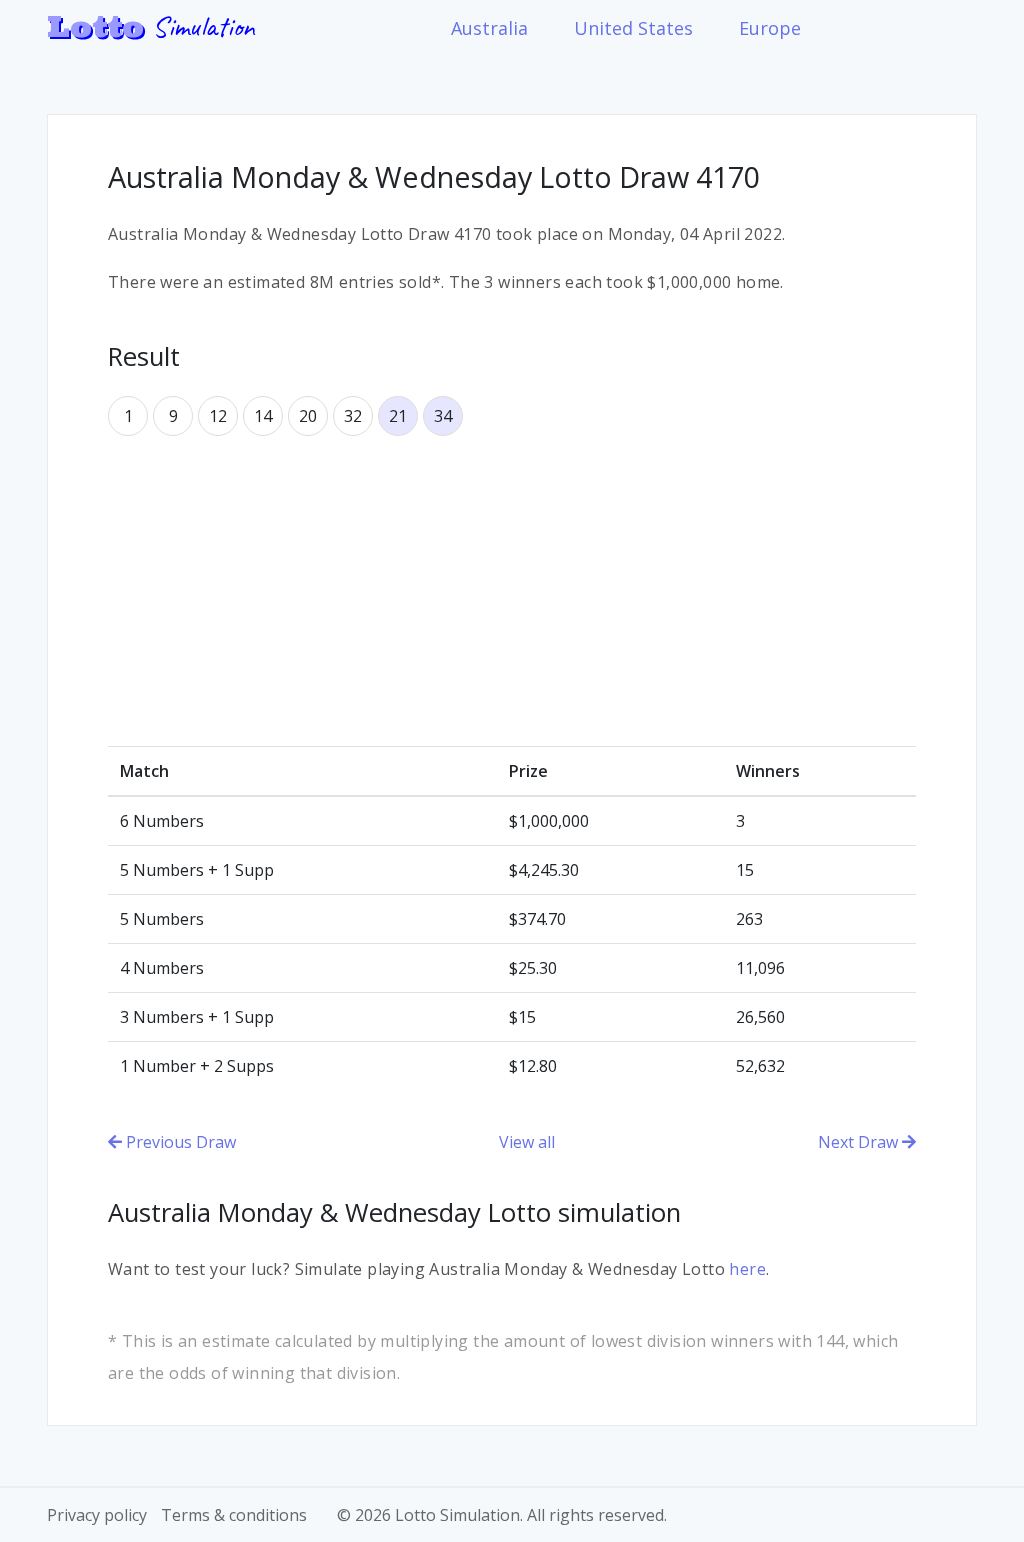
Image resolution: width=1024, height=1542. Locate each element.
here (747, 1269)
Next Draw (860, 1142)
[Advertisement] (512, 591)
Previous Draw (179, 1142)
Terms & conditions (234, 1515)
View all (527, 1142)
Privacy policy (97, 1515)
